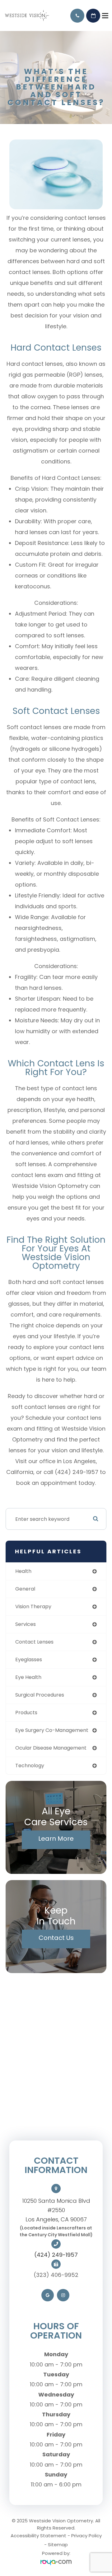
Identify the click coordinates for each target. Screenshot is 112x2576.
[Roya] (56, 2563)
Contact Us (56, 1938)
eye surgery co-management (52, 1730)
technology (30, 1766)
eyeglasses (29, 1660)
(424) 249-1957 (56, 2255)
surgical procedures (40, 1695)
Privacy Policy (86, 2536)
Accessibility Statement (38, 2536)
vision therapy (33, 1607)
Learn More (56, 1839)
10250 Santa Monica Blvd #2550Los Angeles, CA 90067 (56, 2210)
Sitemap (58, 2545)
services (26, 1624)
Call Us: (77, 16)
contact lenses (34, 1642)
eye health (28, 1677)
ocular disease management (51, 1748)
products (26, 1713)
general (25, 1589)
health (23, 1571)
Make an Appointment (93, 16)
